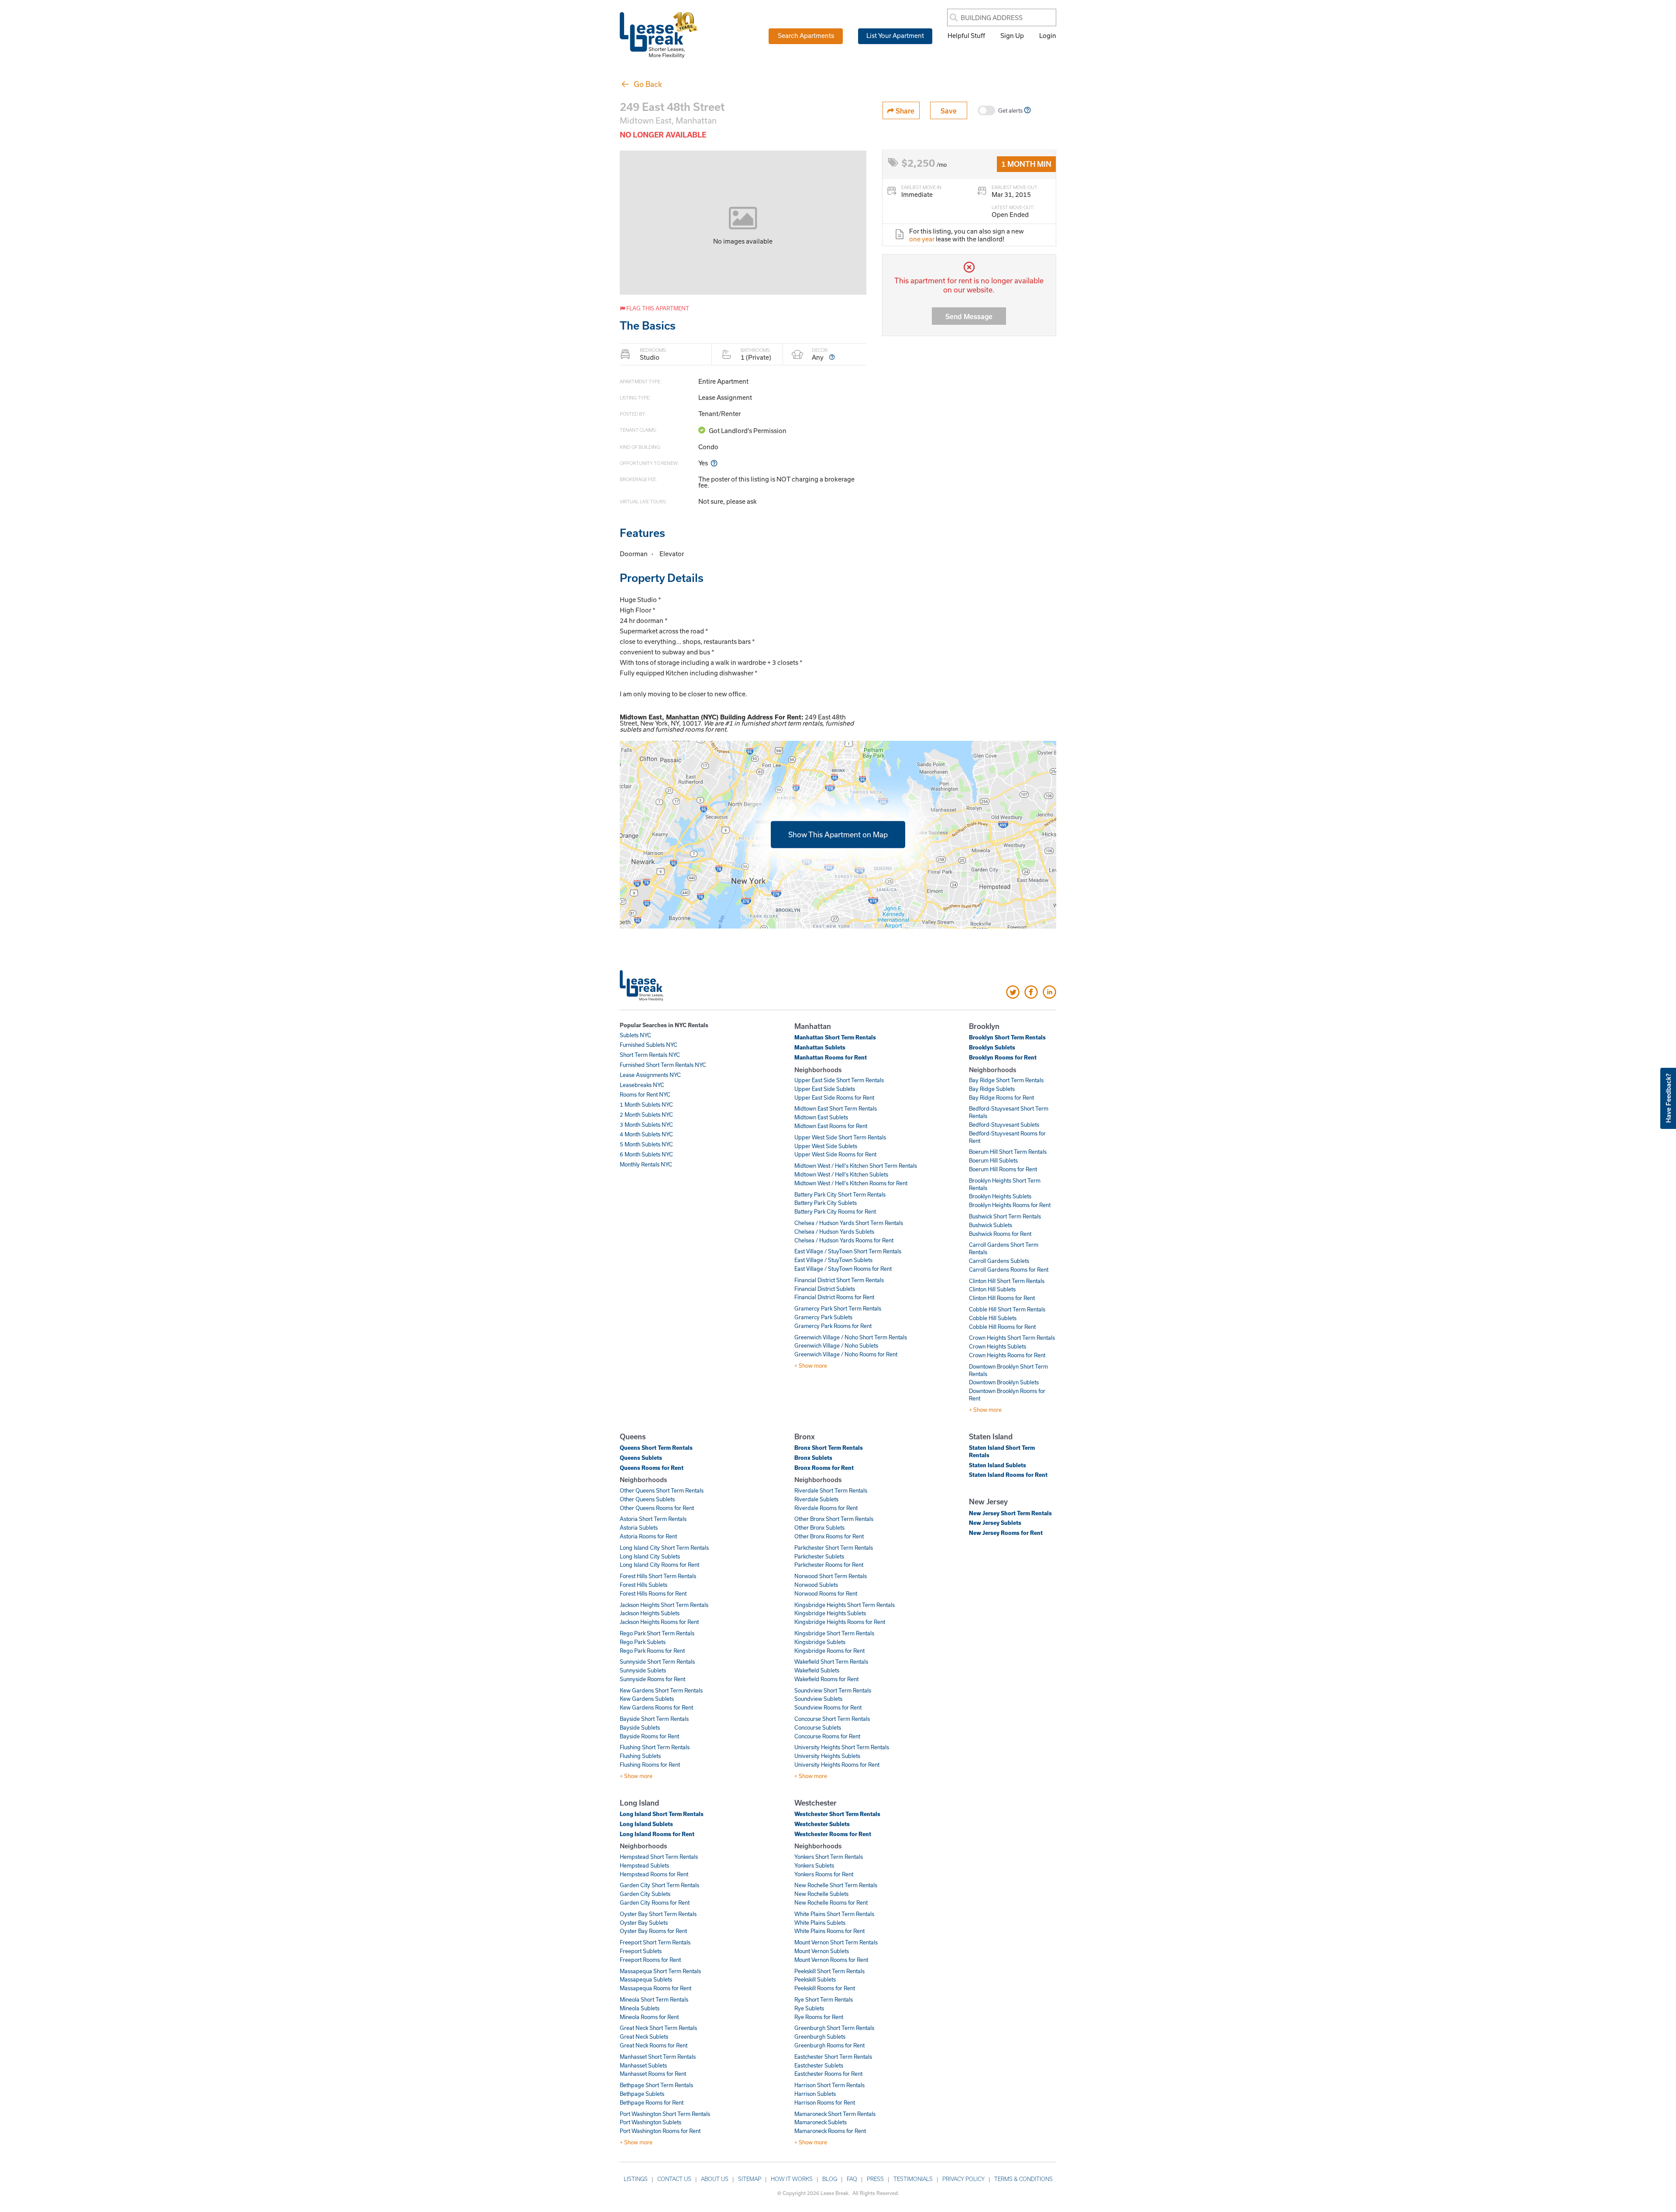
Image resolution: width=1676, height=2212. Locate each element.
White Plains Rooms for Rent (829, 1931)
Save (949, 111)
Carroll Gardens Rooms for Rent (1009, 1269)
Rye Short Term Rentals (824, 1999)
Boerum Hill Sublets (993, 1160)
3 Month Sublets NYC (646, 1125)
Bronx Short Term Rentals (829, 1448)
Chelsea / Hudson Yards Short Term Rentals (849, 1223)
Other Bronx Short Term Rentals (834, 1519)
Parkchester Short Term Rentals (834, 1548)
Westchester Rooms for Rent (833, 1834)
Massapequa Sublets (646, 1979)
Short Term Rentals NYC (650, 1055)
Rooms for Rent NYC (645, 1094)
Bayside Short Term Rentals (654, 1719)
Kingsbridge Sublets (820, 1642)
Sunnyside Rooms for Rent (653, 1679)
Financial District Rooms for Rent (834, 1297)
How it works (792, 2179)
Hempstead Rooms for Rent (654, 1874)
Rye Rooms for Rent (819, 2017)
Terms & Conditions (1023, 2179)
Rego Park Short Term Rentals (657, 1633)
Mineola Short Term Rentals (654, 1999)
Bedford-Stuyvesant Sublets (1004, 1125)
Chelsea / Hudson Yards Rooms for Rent (844, 1240)
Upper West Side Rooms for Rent (835, 1154)
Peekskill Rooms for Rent (825, 1988)
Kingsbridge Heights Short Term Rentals (845, 1605)
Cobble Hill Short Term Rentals (1007, 1309)
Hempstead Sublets (644, 1865)
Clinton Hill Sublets (992, 1289)
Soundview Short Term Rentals (833, 1690)
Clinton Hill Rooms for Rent (1002, 1298)
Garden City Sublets (645, 1894)
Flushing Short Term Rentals (655, 1747)
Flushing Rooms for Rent (650, 1765)
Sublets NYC (635, 1035)
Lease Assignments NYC (650, 1075)
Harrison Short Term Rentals (829, 2085)
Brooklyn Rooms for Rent (1003, 1057)
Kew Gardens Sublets (647, 1699)
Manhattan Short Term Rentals (835, 1037)
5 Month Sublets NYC (646, 1144)
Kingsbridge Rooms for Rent (829, 1651)
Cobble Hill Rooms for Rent (1002, 1327)
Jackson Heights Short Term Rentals (664, 1605)
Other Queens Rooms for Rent (657, 1508)
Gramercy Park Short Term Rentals (838, 1308)
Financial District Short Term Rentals (839, 1280)
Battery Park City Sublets (826, 1203)
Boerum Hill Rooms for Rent (1003, 1169)
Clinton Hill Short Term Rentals (1007, 1281)
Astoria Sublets (639, 1527)
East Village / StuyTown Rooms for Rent (843, 1269)
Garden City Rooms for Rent (655, 1902)
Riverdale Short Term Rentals (831, 1490)
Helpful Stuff (966, 35)
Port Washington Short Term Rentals (665, 2114)
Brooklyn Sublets (992, 1047)
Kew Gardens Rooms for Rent (656, 1707)
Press (875, 2179)
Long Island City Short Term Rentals (664, 1548)
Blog (830, 2179)
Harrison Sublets (815, 2094)
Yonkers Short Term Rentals (829, 1857)
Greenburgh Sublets (820, 2037)
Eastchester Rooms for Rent (828, 2074)
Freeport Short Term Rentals (655, 1942)
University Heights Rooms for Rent (837, 1765)
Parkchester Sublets (819, 1556)
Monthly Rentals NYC (646, 1164)
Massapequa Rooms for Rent (656, 1988)
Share (904, 111)
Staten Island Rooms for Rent (1008, 1475)
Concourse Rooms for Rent (827, 1736)
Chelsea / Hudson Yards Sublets (834, 1232)
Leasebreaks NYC (642, 1085)
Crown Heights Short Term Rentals (1012, 1338)
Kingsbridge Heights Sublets (830, 1613)
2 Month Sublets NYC (646, 1115)
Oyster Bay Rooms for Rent (653, 1931)
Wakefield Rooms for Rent (826, 1679)
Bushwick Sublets (991, 1225)
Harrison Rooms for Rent (825, 2102)
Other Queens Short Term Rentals (662, 1490)
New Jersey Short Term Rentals (1010, 1513)
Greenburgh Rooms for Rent (829, 2045)
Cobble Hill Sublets (993, 1318)
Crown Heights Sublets (998, 1346)
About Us (715, 2179)
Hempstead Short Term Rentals (659, 1857)
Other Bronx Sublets (819, 1527)
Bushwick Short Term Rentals (1005, 1216)
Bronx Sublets (813, 1458)
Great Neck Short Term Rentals (658, 2028)
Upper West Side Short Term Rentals (840, 1137)
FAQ (852, 2179)
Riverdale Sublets (816, 1499)
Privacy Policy (963, 2179)
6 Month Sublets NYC (646, 1154)
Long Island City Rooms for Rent (659, 1565)
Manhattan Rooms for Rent (831, 1057)
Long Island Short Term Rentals (662, 1814)
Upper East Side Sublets (825, 1089)
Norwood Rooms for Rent (826, 1593)
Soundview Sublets (818, 1699)
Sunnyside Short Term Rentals (657, 1662)
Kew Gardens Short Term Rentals (661, 1690)
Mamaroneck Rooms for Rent (830, 2131)
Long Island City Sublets (650, 1556)
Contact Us (674, 2179)
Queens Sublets (641, 1458)
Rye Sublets (809, 2008)
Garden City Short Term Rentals (659, 1885)
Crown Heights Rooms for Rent (1007, 1355)
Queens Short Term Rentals (656, 1448)
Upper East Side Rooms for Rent (834, 1097)
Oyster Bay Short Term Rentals (658, 1914)
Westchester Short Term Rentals (837, 1814)
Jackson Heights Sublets (650, 1613)
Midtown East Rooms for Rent (831, 1126)
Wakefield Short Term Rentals (831, 1662)
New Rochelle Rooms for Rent (831, 1902)
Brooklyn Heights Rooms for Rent (1010, 1205)
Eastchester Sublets (819, 2065)
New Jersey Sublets (995, 1523)
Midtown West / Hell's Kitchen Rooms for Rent (851, 1183)
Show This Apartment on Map (838, 834)
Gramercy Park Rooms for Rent (833, 1326)
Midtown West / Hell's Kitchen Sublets (841, 1174)
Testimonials (913, 2179)
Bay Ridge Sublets (992, 1089)
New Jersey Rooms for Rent (1006, 1533)
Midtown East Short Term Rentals (836, 1108)
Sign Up (1012, 35)
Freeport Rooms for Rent (650, 1960)
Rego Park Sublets (643, 1642)
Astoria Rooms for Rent (648, 1536)
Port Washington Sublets (651, 2122)
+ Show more (811, 1366)
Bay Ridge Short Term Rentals (1006, 1080)
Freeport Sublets (641, 1951)
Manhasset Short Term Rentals (658, 2057)
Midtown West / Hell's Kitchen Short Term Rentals (856, 1166)
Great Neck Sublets (644, 2037)
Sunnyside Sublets (643, 1670)
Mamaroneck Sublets (821, 2122)
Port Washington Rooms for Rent (660, 2131)
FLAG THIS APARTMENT (657, 308)
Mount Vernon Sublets (822, 1951)
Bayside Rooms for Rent (649, 1736)
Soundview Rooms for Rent (828, 1707)
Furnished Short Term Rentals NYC (663, 1065)
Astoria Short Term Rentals (653, 1519)
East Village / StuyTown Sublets (833, 1260)
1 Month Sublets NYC (646, 1104)
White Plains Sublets (820, 1923)
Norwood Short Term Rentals (831, 1576)
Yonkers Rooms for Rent (824, 1874)
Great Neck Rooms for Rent (654, 2045)
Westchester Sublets (822, 1824)
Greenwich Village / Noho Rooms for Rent (846, 1354)
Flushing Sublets (640, 1756)
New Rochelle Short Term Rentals (836, 1885)
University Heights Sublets (827, 1756)
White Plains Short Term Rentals (834, 1914)
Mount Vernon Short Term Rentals (836, 1942)
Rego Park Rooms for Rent (652, 1651)
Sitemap (750, 2179)
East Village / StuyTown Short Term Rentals (848, 1251)
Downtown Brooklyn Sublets (1004, 1382)
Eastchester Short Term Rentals (833, 2057)
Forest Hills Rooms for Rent (653, 1593)
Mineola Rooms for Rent (649, 2017)
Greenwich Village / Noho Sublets (836, 1345)
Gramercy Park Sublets (823, 1317)
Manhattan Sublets (820, 1047)
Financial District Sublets (825, 1289)
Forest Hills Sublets (644, 1585)
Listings (636, 2179)
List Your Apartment (895, 35)
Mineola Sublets (640, 2008)
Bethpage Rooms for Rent (652, 2102)
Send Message (969, 316)
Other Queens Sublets (647, 1499)
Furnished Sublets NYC (649, 1045)
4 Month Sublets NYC (646, 1134)
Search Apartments (806, 35)
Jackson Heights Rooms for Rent (659, 1622)
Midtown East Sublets (821, 1117)
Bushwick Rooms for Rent (1000, 1234)
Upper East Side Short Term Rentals (839, 1080)
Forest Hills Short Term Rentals (658, 1576)
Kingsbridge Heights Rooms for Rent (840, 1622)
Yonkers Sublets (814, 1865)
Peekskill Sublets (815, 1979)
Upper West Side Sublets (826, 1146)
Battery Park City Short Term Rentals (840, 1194)
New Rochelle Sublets (821, 1894)
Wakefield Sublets (817, 1670)
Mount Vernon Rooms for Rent (831, 1960)
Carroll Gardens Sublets (999, 1261)
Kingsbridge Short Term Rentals (834, 1633)
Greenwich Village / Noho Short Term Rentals (851, 1337)
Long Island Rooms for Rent (657, 1834)
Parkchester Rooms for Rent (829, 1565)
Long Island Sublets (646, 1824)
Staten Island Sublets (998, 1465)
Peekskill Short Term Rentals (829, 1971)
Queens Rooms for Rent (652, 1468)
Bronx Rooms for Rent (824, 1468)
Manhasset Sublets (643, 2065)
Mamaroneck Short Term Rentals (835, 2114)
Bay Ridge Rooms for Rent (1001, 1097)
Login (1048, 35)
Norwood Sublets (816, 1585)
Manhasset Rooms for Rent (653, 2074)
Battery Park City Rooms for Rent (835, 1211)
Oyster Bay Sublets (644, 1923)
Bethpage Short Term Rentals (656, 2085)
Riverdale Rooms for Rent (826, 1508)
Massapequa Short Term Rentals (660, 1971)
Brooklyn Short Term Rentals (1007, 1037)
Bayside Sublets (640, 1727)
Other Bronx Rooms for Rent (829, 1536)
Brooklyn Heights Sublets (1000, 1196)
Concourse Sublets (818, 1727)
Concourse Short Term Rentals (832, 1719)
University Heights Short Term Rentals (842, 1747)
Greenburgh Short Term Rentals (834, 2028)
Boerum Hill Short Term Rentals (1008, 1152)
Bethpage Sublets (642, 2094)
